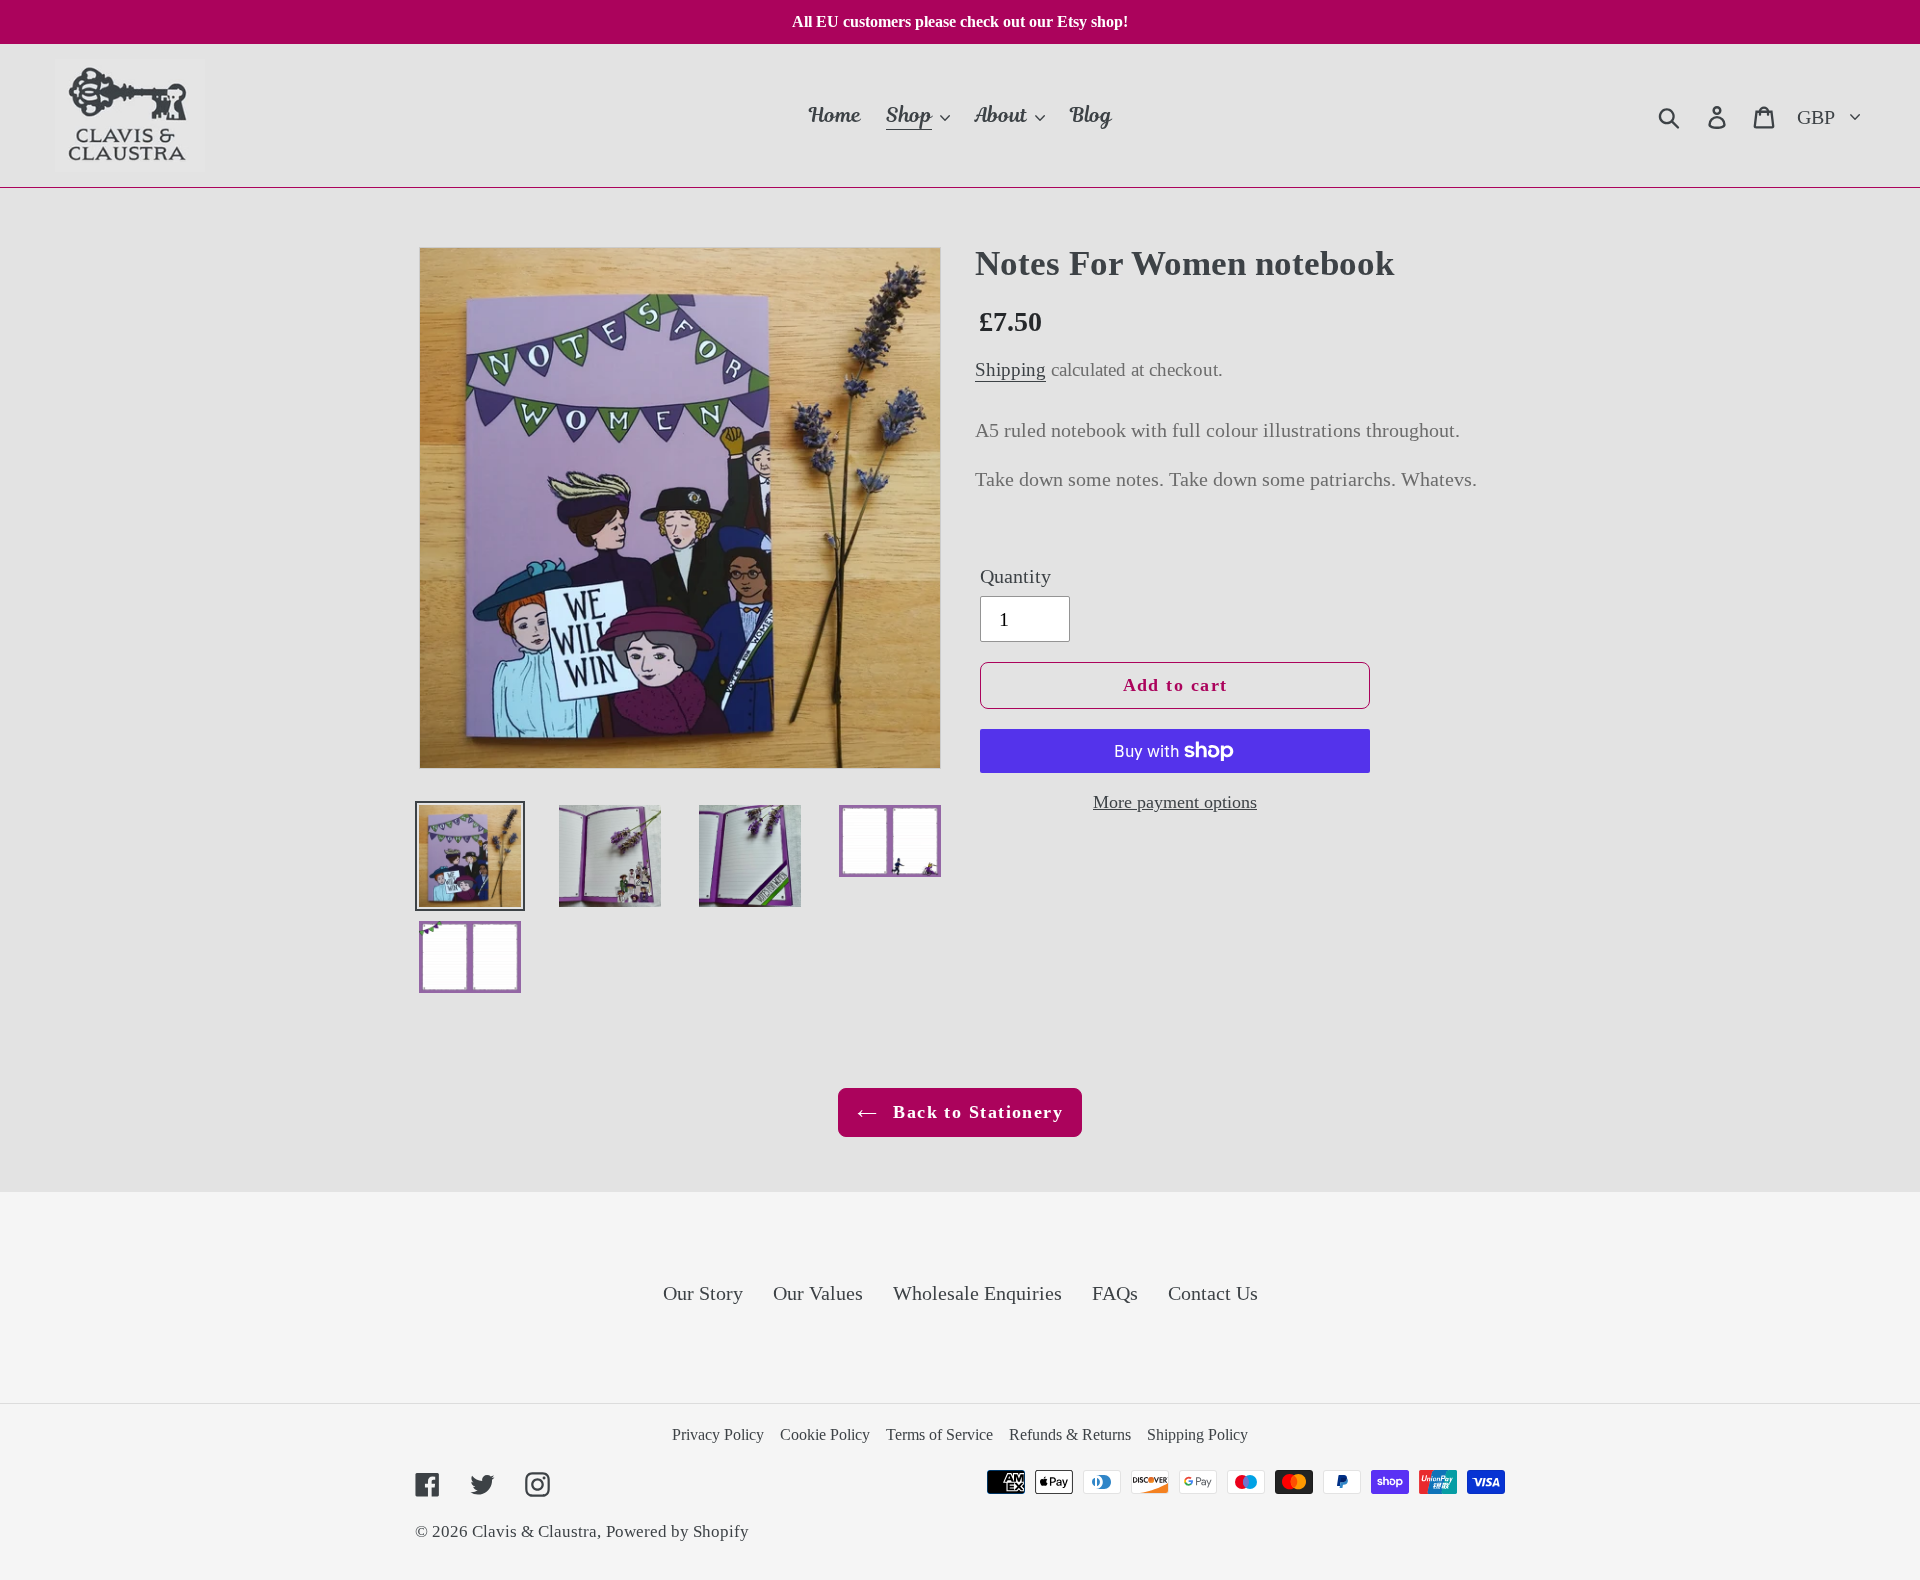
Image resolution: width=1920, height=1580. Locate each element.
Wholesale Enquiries (977, 1293)
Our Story (703, 1293)
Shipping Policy (1197, 1434)
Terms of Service (939, 1434)
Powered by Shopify (677, 1531)
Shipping (1010, 369)
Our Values (818, 1293)
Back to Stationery (975, 1112)
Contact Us (1213, 1293)
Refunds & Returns (1070, 1434)
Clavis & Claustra (534, 1531)
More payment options (1175, 802)
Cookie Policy (825, 1434)
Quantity (1015, 576)
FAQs (1115, 1293)
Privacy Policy (718, 1434)
